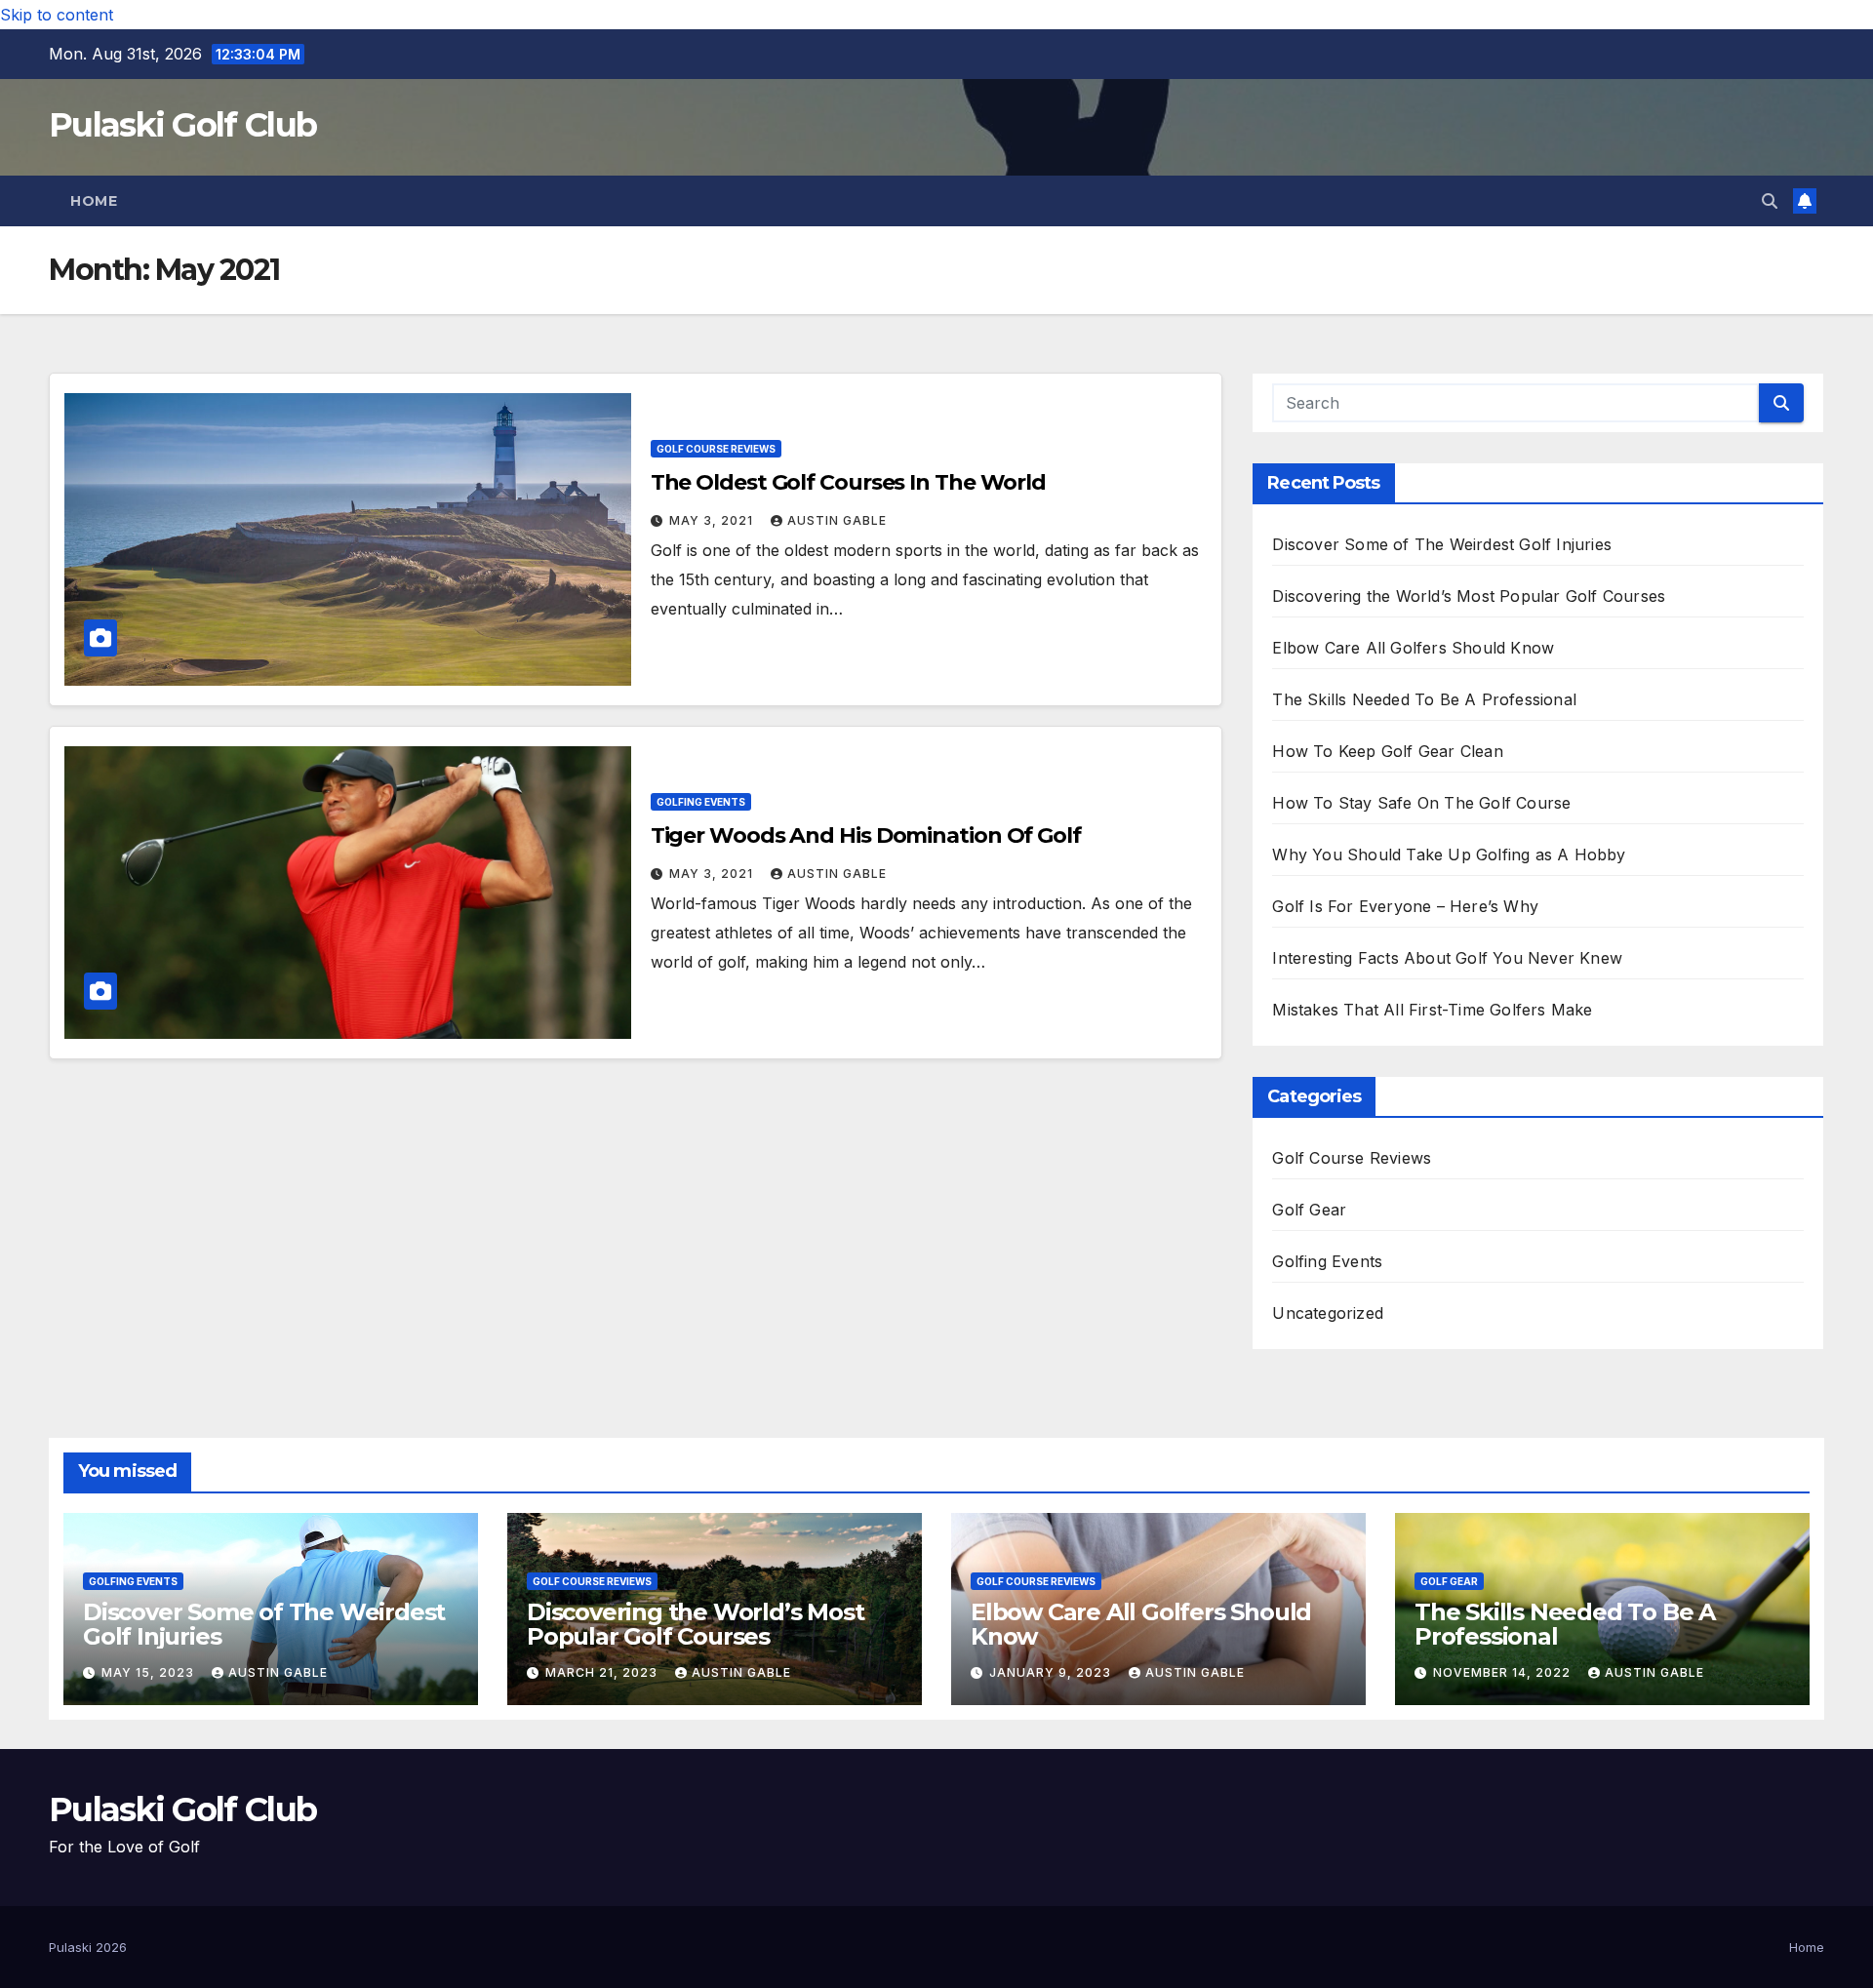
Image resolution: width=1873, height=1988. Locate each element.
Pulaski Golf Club (182, 125)
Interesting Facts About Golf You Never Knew (1447, 958)
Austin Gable (837, 520)
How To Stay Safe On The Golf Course (1421, 803)
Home (94, 201)
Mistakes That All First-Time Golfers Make (1432, 1010)
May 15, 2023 (150, 1672)
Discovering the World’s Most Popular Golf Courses (1469, 596)
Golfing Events (701, 802)
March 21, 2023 (603, 1672)
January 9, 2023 (1052, 1672)
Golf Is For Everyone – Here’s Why (1405, 906)
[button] (1770, 201)
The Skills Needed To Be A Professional (1424, 699)
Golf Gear (1309, 1210)
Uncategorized (1328, 1313)
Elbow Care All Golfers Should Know (1413, 648)
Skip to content (57, 15)
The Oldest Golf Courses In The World (848, 482)
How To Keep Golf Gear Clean (1387, 751)
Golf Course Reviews (716, 449)
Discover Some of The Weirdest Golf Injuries (1442, 544)
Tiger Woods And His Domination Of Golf (866, 835)
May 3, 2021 (713, 520)
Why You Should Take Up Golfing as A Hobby (1449, 855)
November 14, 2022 (1504, 1672)
